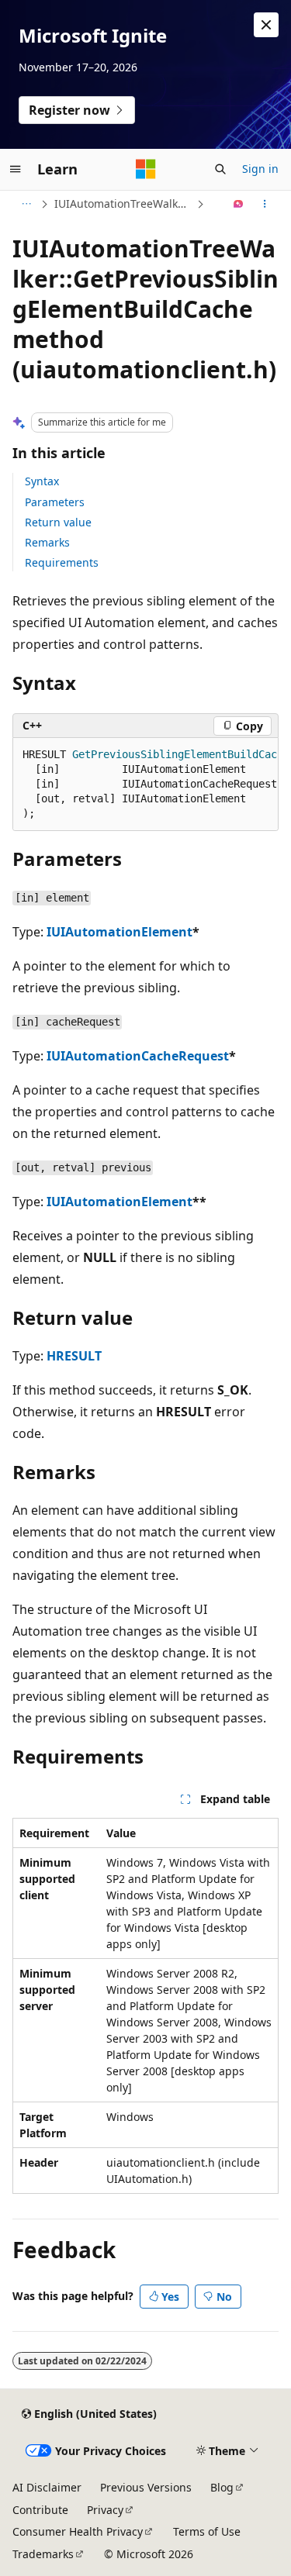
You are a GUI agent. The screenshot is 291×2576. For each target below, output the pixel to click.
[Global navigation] (16, 169)
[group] (145, 785)
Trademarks (43, 2554)
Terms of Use (207, 2531)
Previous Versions (146, 2487)
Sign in (260, 169)
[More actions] (265, 204)
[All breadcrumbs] (26, 204)
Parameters (55, 502)
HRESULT (74, 1356)
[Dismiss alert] (266, 25)
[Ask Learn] (239, 204)
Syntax (42, 481)
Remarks (47, 542)
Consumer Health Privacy (78, 2531)
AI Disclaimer (47, 2487)
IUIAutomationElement (120, 932)
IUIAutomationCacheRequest (138, 1056)
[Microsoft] (146, 169)
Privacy (105, 2510)
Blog (222, 2487)
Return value (58, 522)
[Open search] (220, 169)
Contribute (40, 2510)
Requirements (62, 562)
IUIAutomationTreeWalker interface (124, 203)
